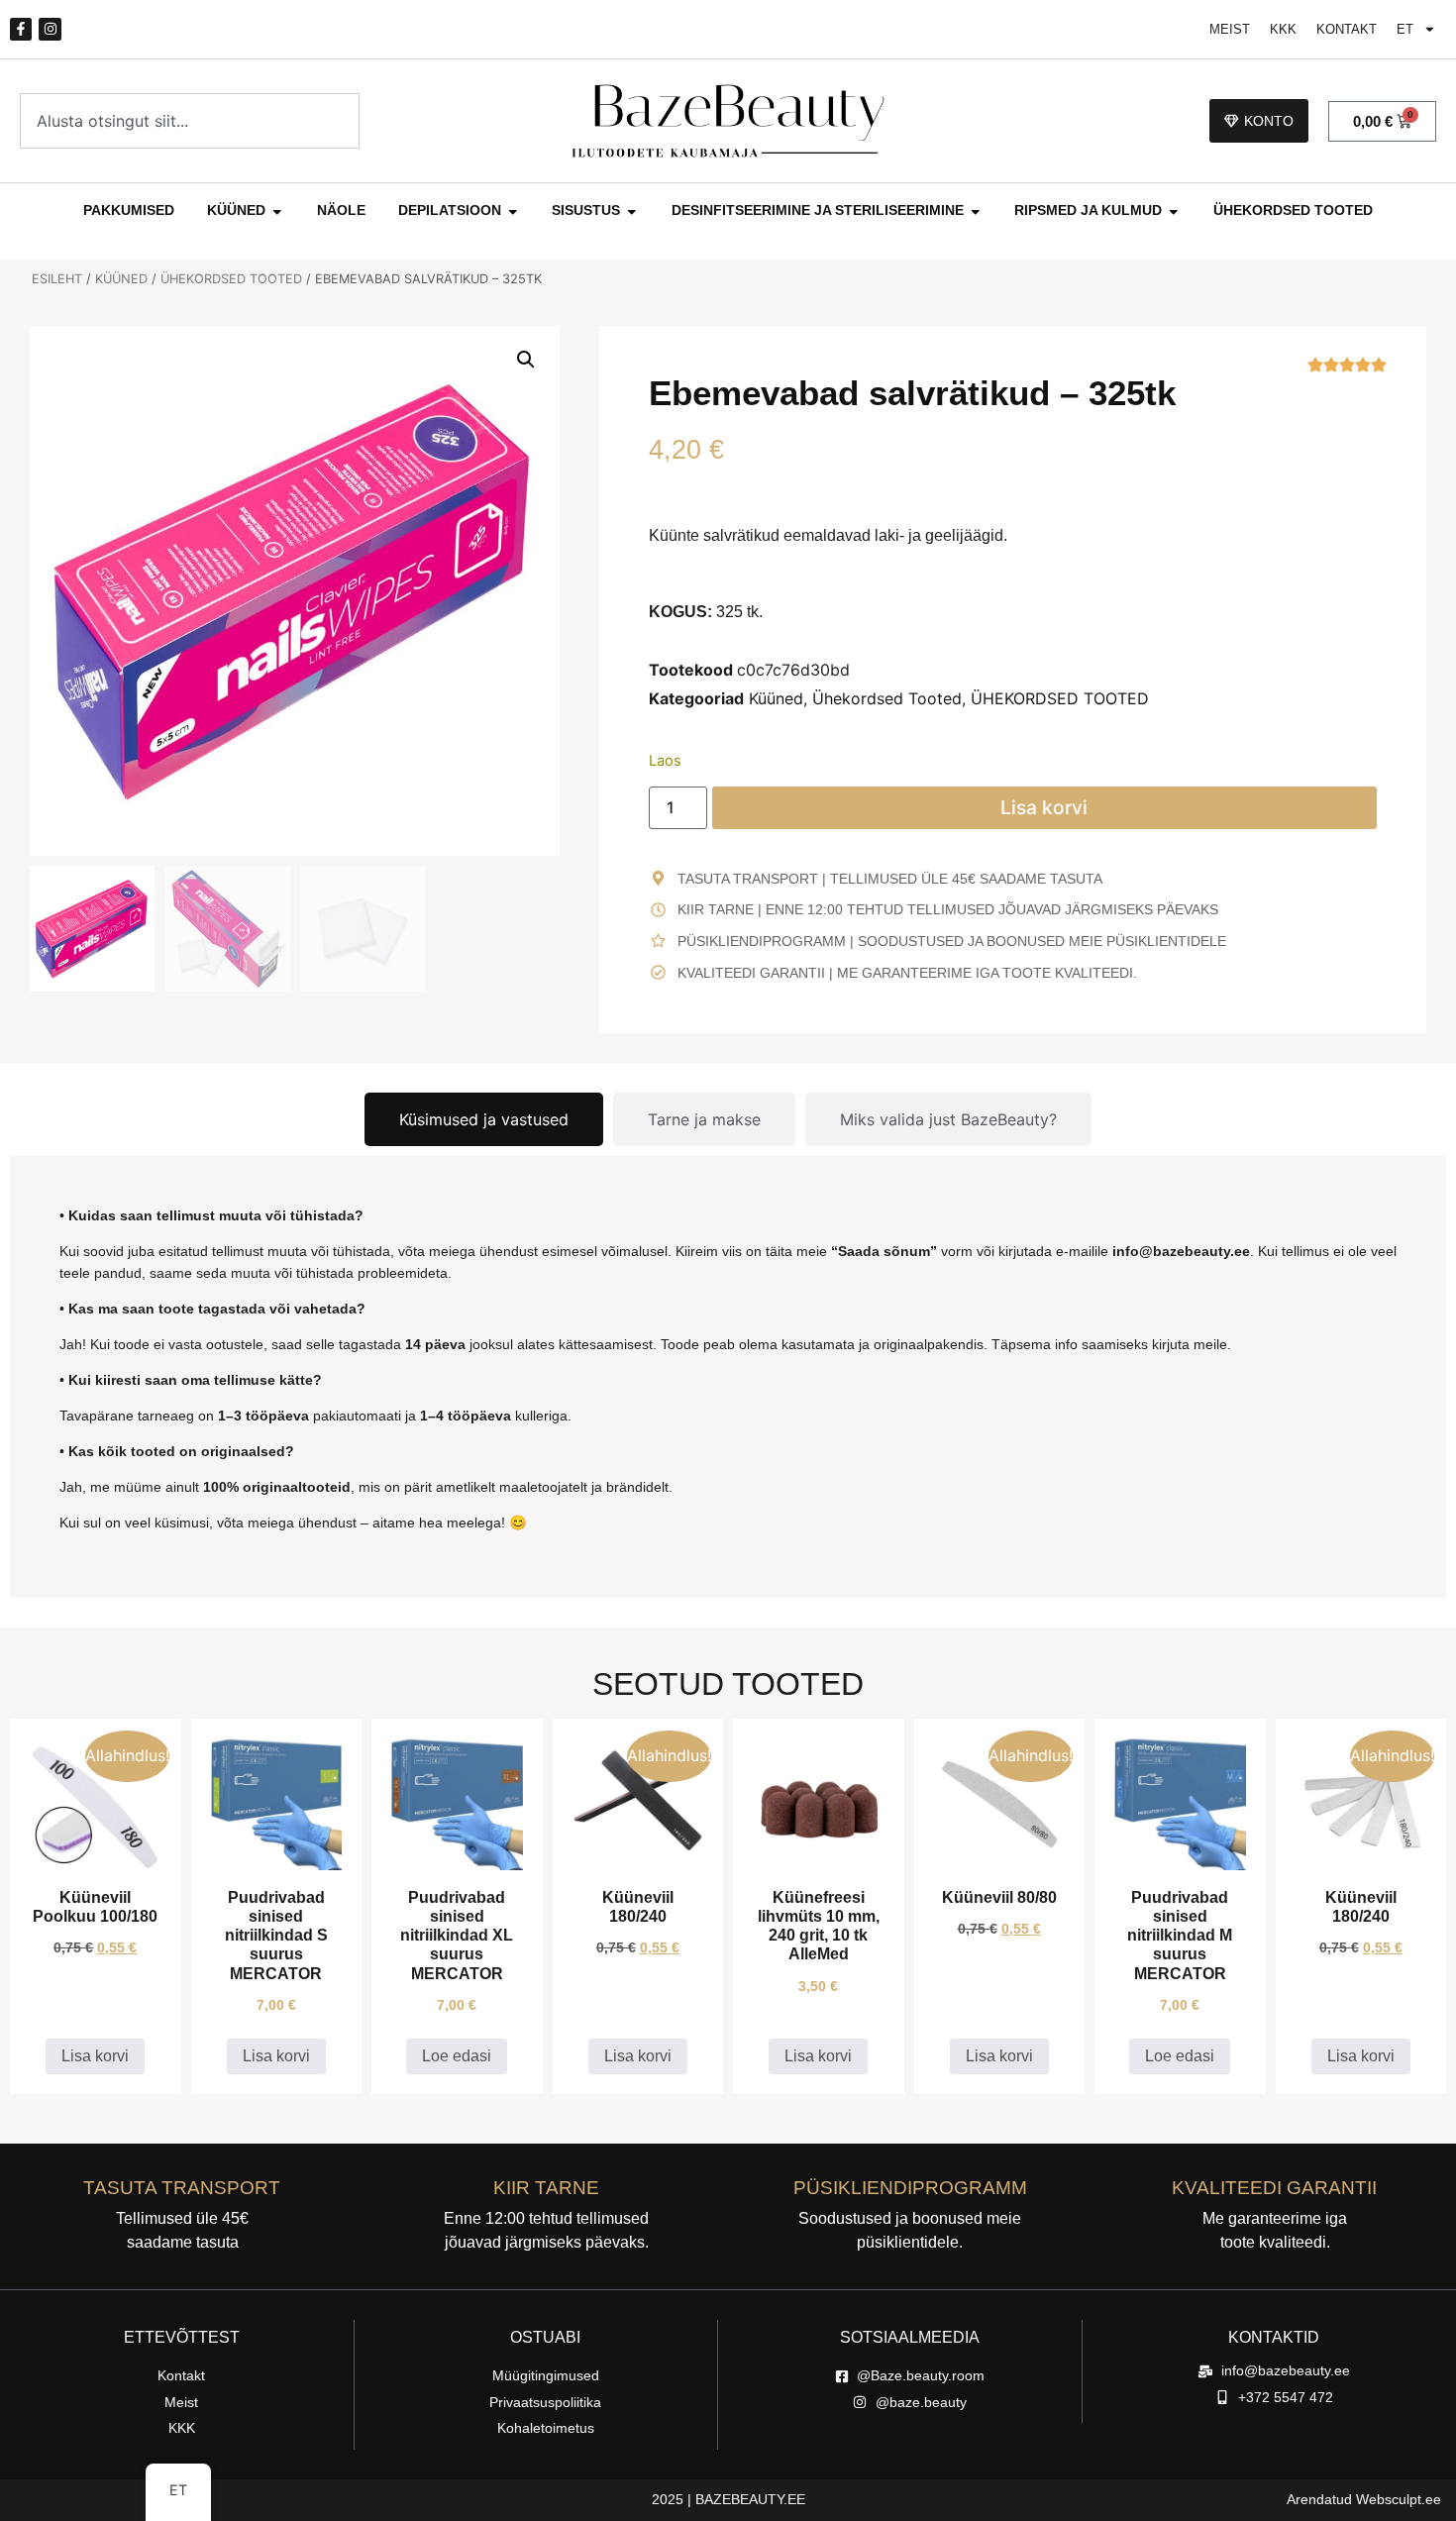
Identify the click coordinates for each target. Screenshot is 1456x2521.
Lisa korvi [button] (95, 2056)
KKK (1283, 29)
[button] (526, 360)
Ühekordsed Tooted (887, 698)
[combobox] (190, 121)
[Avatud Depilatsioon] (513, 211)
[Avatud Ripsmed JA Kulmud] (1174, 211)
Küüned (121, 279)
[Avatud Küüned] (277, 211)
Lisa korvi (1044, 807)
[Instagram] (50, 29)
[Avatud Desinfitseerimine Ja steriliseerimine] (976, 211)
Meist (1230, 29)
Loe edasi (457, 2056)
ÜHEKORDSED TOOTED (231, 279)
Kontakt (1347, 29)
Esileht (57, 279)
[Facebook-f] (21, 29)
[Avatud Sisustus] (632, 211)
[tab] (484, 1119)
